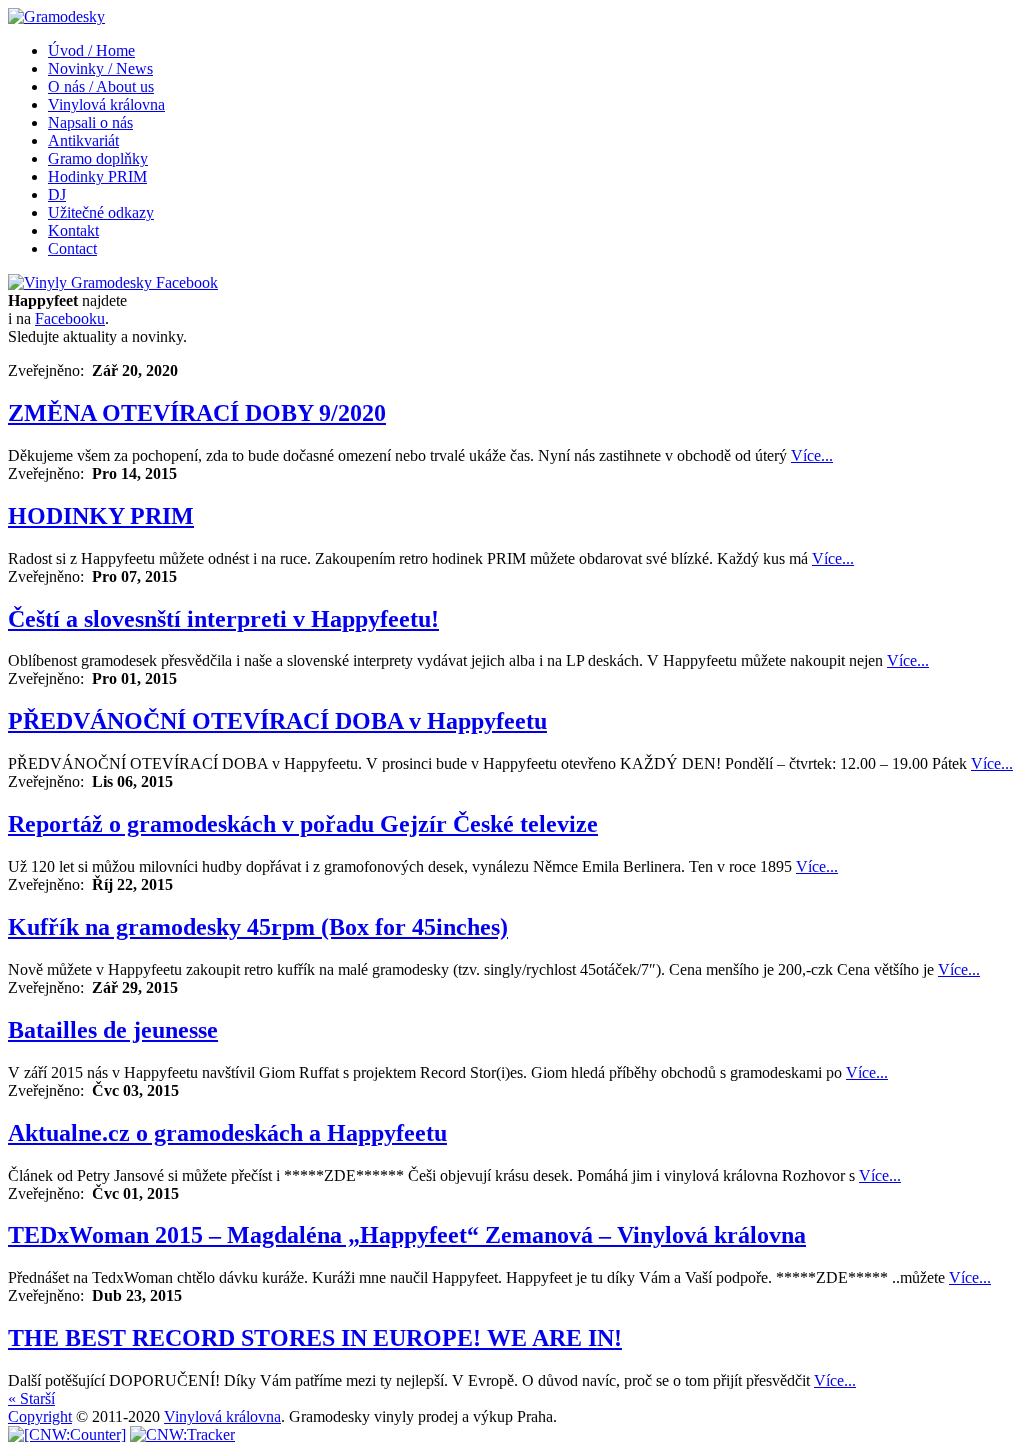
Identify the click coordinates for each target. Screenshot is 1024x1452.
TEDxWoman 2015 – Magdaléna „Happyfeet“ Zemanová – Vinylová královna (407, 1235)
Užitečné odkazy (101, 212)
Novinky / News (100, 68)
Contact (72, 248)
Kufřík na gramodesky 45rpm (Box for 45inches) (258, 927)
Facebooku (70, 318)
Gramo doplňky (98, 158)
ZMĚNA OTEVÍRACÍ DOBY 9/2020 (197, 413)
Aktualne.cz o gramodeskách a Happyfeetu (227, 1133)
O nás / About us (101, 86)
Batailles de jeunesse (113, 1030)
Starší (31, 1398)
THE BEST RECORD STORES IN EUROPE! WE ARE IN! (315, 1338)
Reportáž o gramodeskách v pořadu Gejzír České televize (303, 824)
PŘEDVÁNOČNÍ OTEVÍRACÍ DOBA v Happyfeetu (277, 721)
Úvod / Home (91, 50)
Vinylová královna (106, 104)
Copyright (40, 1416)
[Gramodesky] (56, 16)
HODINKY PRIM (101, 516)
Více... (812, 455)
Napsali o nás (90, 122)
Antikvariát (83, 140)
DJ (57, 194)
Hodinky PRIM (97, 176)
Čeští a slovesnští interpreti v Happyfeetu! (223, 619)
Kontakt (73, 230)
